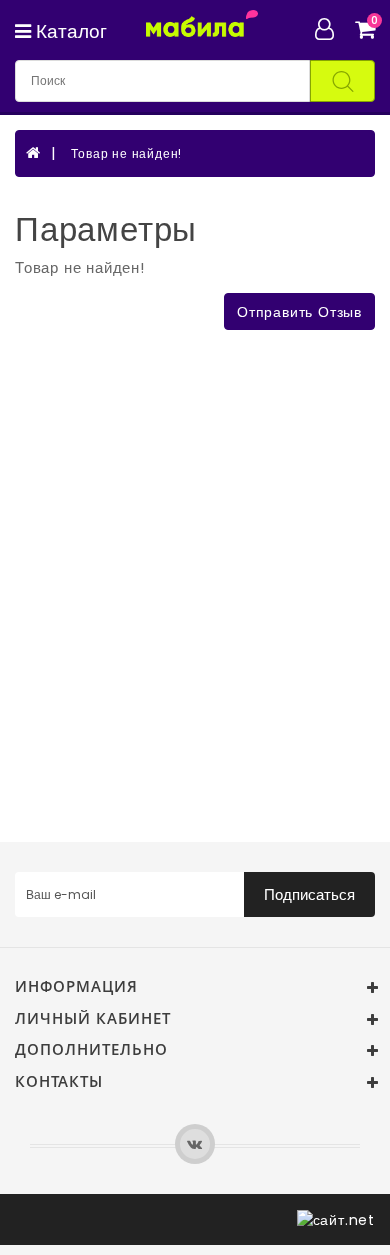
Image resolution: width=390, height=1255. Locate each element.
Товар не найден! (126, 153)
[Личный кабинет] (332, 29)
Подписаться (309, 894)
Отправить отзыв (299, 312)
